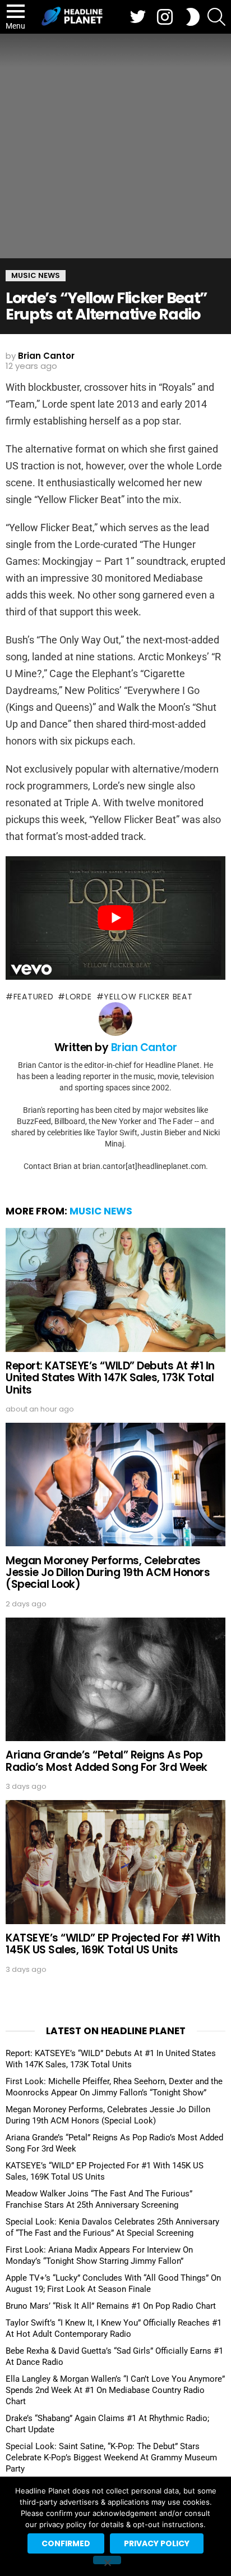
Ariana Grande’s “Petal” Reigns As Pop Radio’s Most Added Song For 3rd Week (107, 1761)
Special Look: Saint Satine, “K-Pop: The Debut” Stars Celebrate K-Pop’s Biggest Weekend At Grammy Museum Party (111, 2458)
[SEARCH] (216, 17)
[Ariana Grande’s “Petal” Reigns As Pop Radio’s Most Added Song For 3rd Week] (115, 1679)
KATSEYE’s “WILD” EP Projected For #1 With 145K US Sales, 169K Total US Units (113, 1944)
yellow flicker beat (148, 997)
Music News (101, 1211)
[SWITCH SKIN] (193, 17)
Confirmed (66, 2543)
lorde (78, 997)
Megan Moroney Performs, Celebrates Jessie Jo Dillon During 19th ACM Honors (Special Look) (108, 1573)
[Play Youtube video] (115, 918)
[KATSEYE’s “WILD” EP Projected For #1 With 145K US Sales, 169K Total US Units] (115, 1862)
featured (33, 997)
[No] (107, 2560)
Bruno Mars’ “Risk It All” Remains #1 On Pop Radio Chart (111, 2306)
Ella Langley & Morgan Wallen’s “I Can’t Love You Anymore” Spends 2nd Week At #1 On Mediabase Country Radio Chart (115, 2390)
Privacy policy (157, 2543)
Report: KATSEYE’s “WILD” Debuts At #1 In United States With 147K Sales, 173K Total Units (110, 1378)
